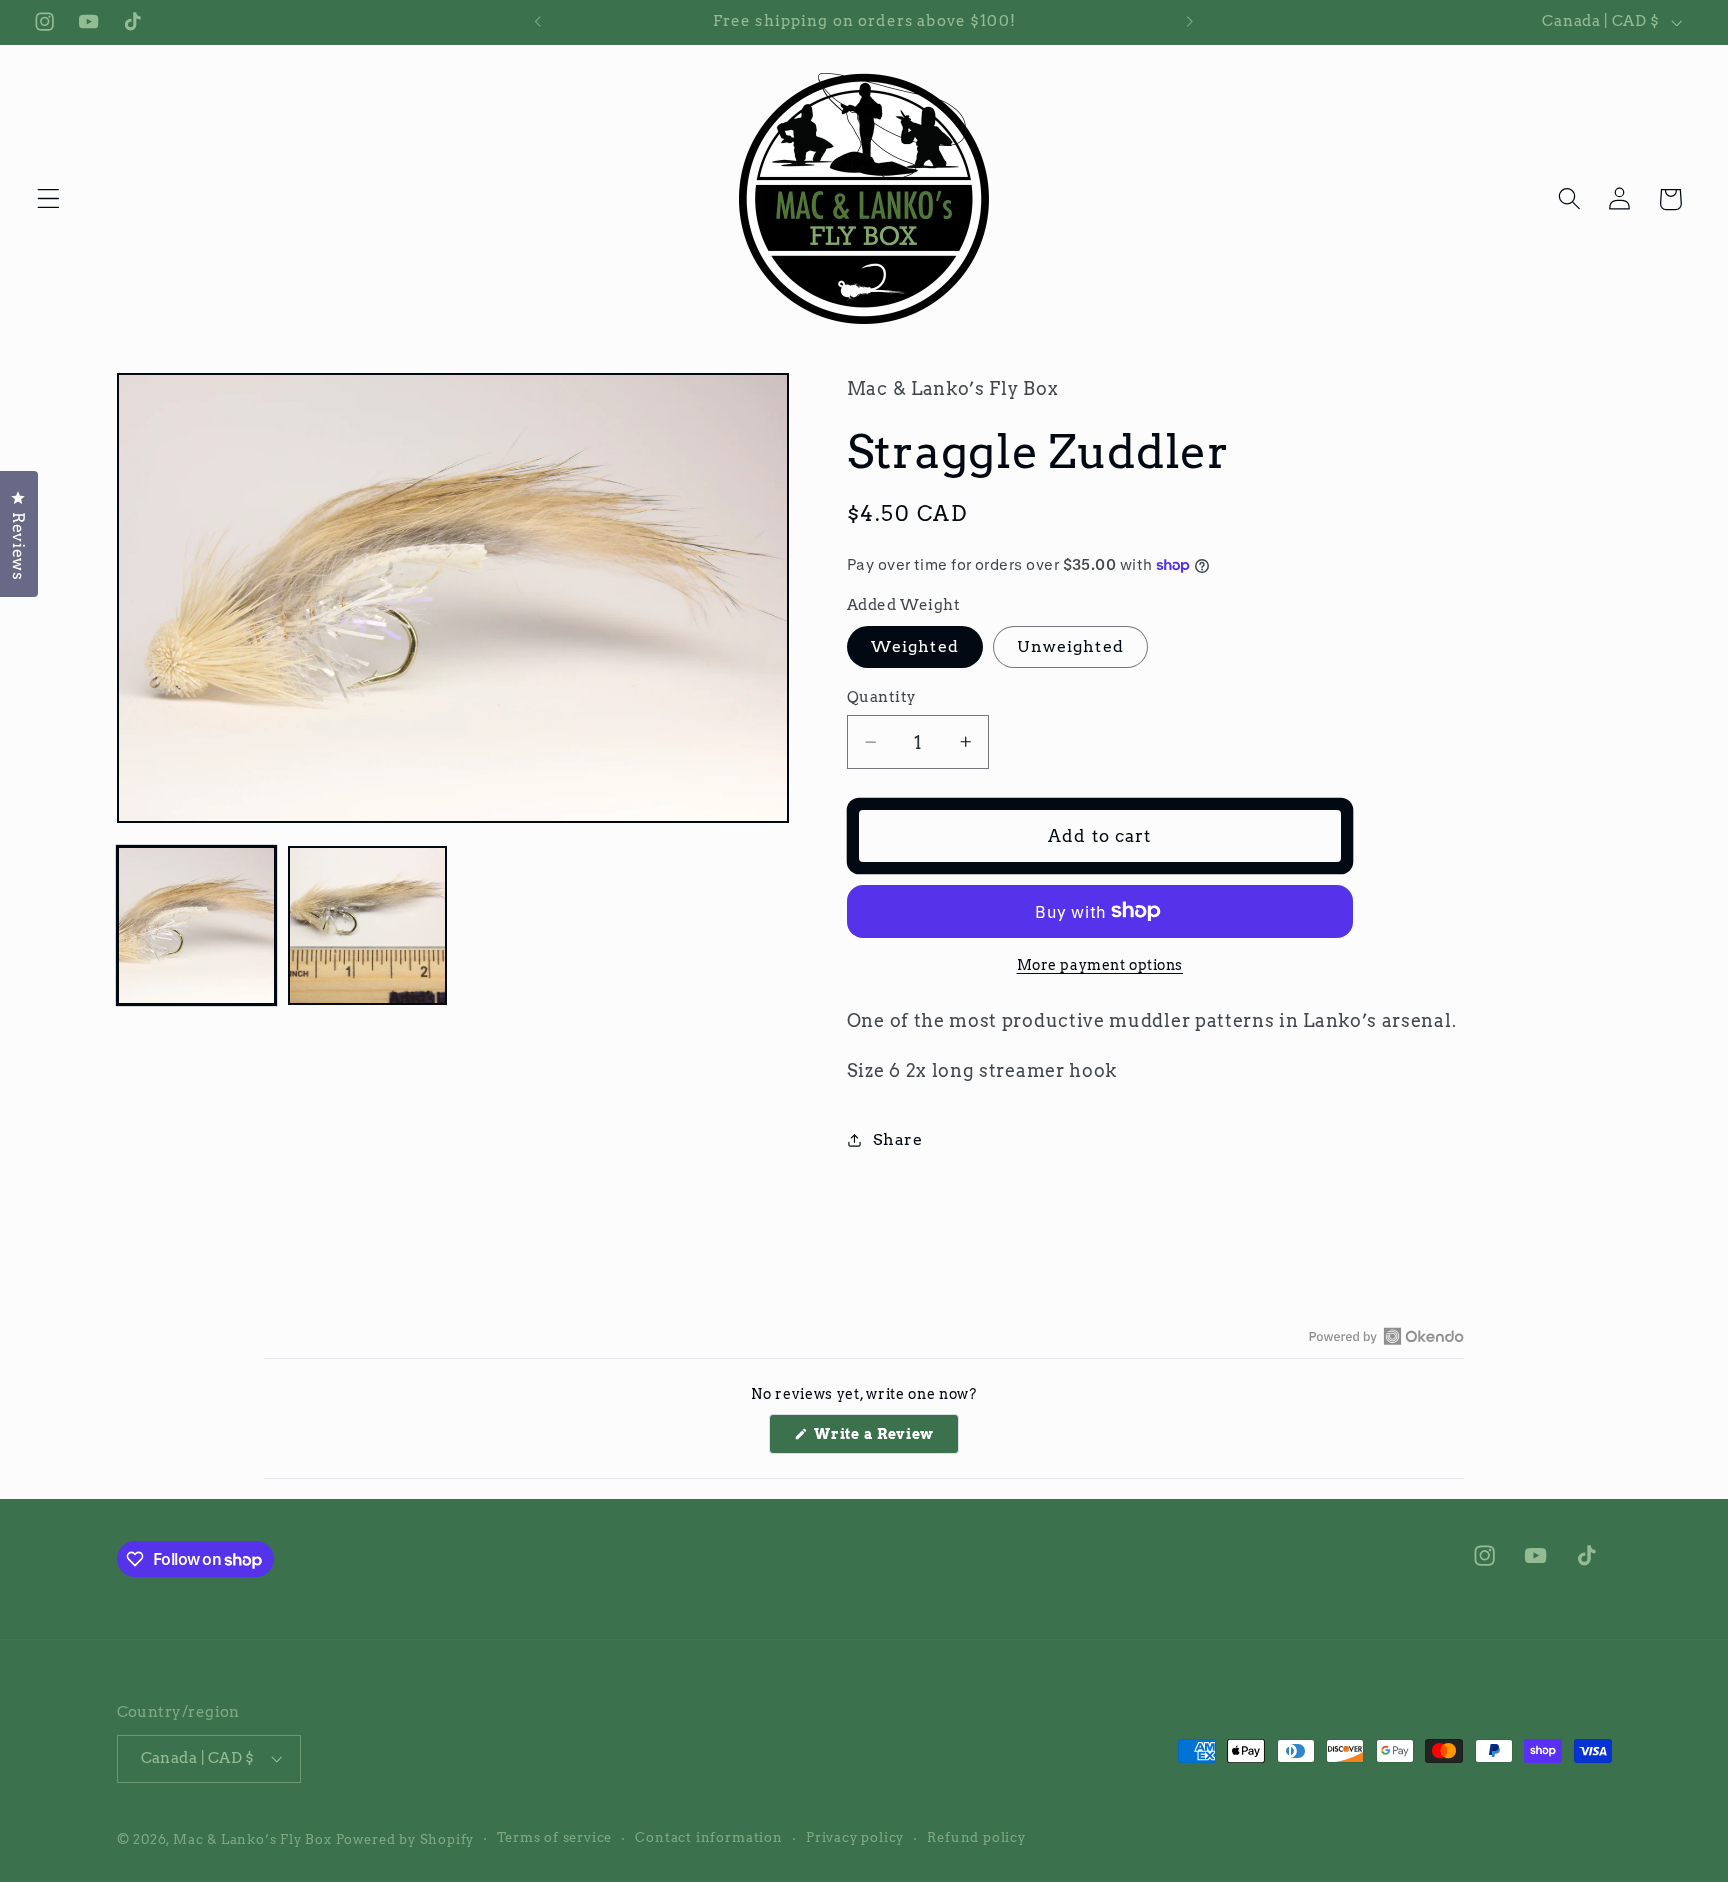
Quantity (882, 697)
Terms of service (554, 1838)
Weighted (915, 646)
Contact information (708, 1838)
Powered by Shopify (405, 1839)
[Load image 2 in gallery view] (368, 926)
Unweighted (1070, 646)
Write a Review (885, 1439)
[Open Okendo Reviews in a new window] (1386, 1336)
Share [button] (897, 1139)
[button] (48, 199)
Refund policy (976, 1838)
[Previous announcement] (538, 22)
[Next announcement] (1190, 22)
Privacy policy (855, 1838)
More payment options (1100, 965)
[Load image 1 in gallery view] (197, 926)
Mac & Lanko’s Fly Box (252, 1839)
